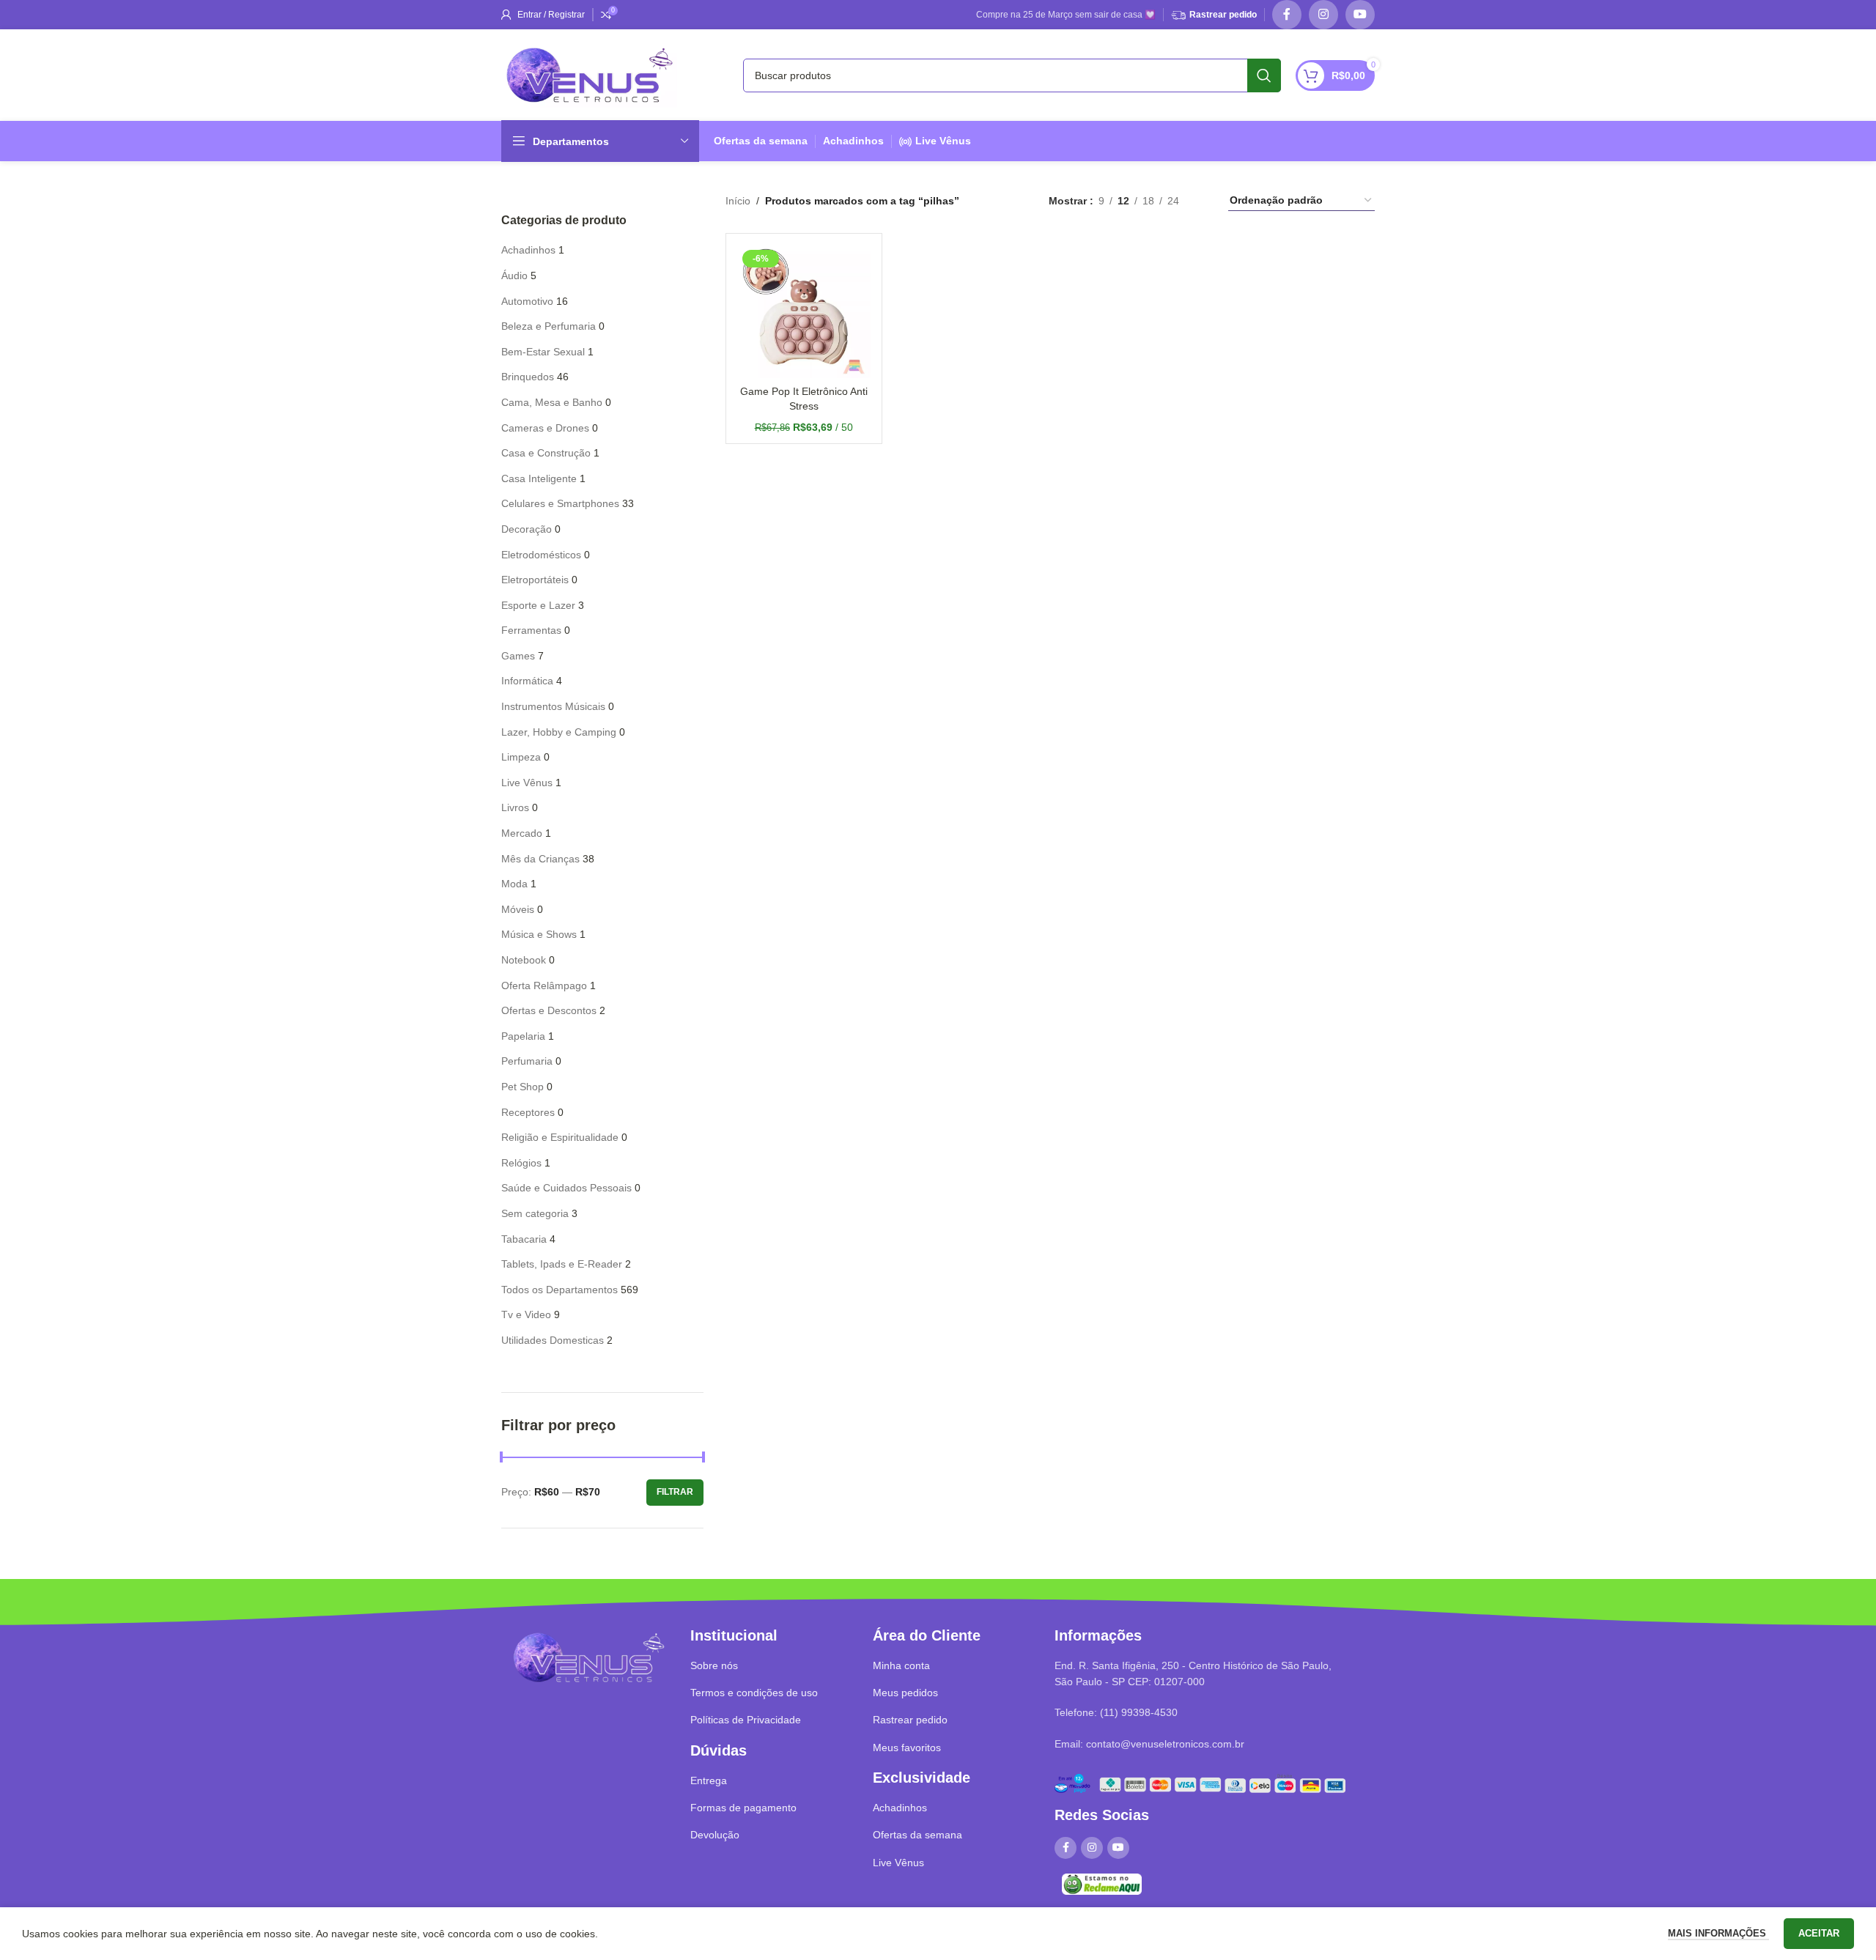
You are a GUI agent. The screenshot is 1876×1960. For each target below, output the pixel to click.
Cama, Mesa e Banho (552, 402)
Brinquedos (528, 377)
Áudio (514, 275)
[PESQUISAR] (1264, 75)
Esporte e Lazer (538, 605)
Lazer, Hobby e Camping (559, 732)
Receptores (528, 1112)
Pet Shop (522, 1087)
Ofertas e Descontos (549, 1010)
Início (738, 201)
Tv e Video (526, 1314)
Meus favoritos (907, 1748)
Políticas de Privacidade (746, 1720)
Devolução (715, 1835)
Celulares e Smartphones (560, 503)
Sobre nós (714, 1665)
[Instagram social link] (1323, 15)
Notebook (524, 960)
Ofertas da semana (761, 141)
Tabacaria (524, 1239)
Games (518, 656)
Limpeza (521, 757)
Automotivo (527, 301)
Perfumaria (527, 1061)
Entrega (709, 1780)
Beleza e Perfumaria (549, 326)
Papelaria (523, 1036)
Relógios (521, 1163)
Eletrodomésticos (541, 555)
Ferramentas (531, 630)
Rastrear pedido (1223, 15)
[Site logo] (589, 74)
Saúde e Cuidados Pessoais (566, 1188)
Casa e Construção (546, 453)
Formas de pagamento (743, 1808)
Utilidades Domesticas (553, 1340)
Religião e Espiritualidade (560, 1137)
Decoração (527, 529)
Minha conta (901, 1665)
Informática (527, 681)
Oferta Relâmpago (544, 985)
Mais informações (1718, 1933)
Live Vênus (943, 141)
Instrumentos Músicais (553, 706)
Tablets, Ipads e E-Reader (562, 1264)
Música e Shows (539, 934)
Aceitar (1819, 1933)
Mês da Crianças (540, 859)
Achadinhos (853, 141)
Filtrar (675, 1492)
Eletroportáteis (535, 580)
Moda (514, 884)
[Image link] (588, 1657)
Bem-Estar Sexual (543, 352)
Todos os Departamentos (560, 1290)
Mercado (522, 833)
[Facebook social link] (1287, 15)
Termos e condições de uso (754, 1693)
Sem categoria (535, 1213)
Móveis (518, 909)
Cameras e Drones (545, 428)
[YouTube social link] (1360, 15)
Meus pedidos (905, 1693)
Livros (515, 807)
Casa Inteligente (539, 478)
